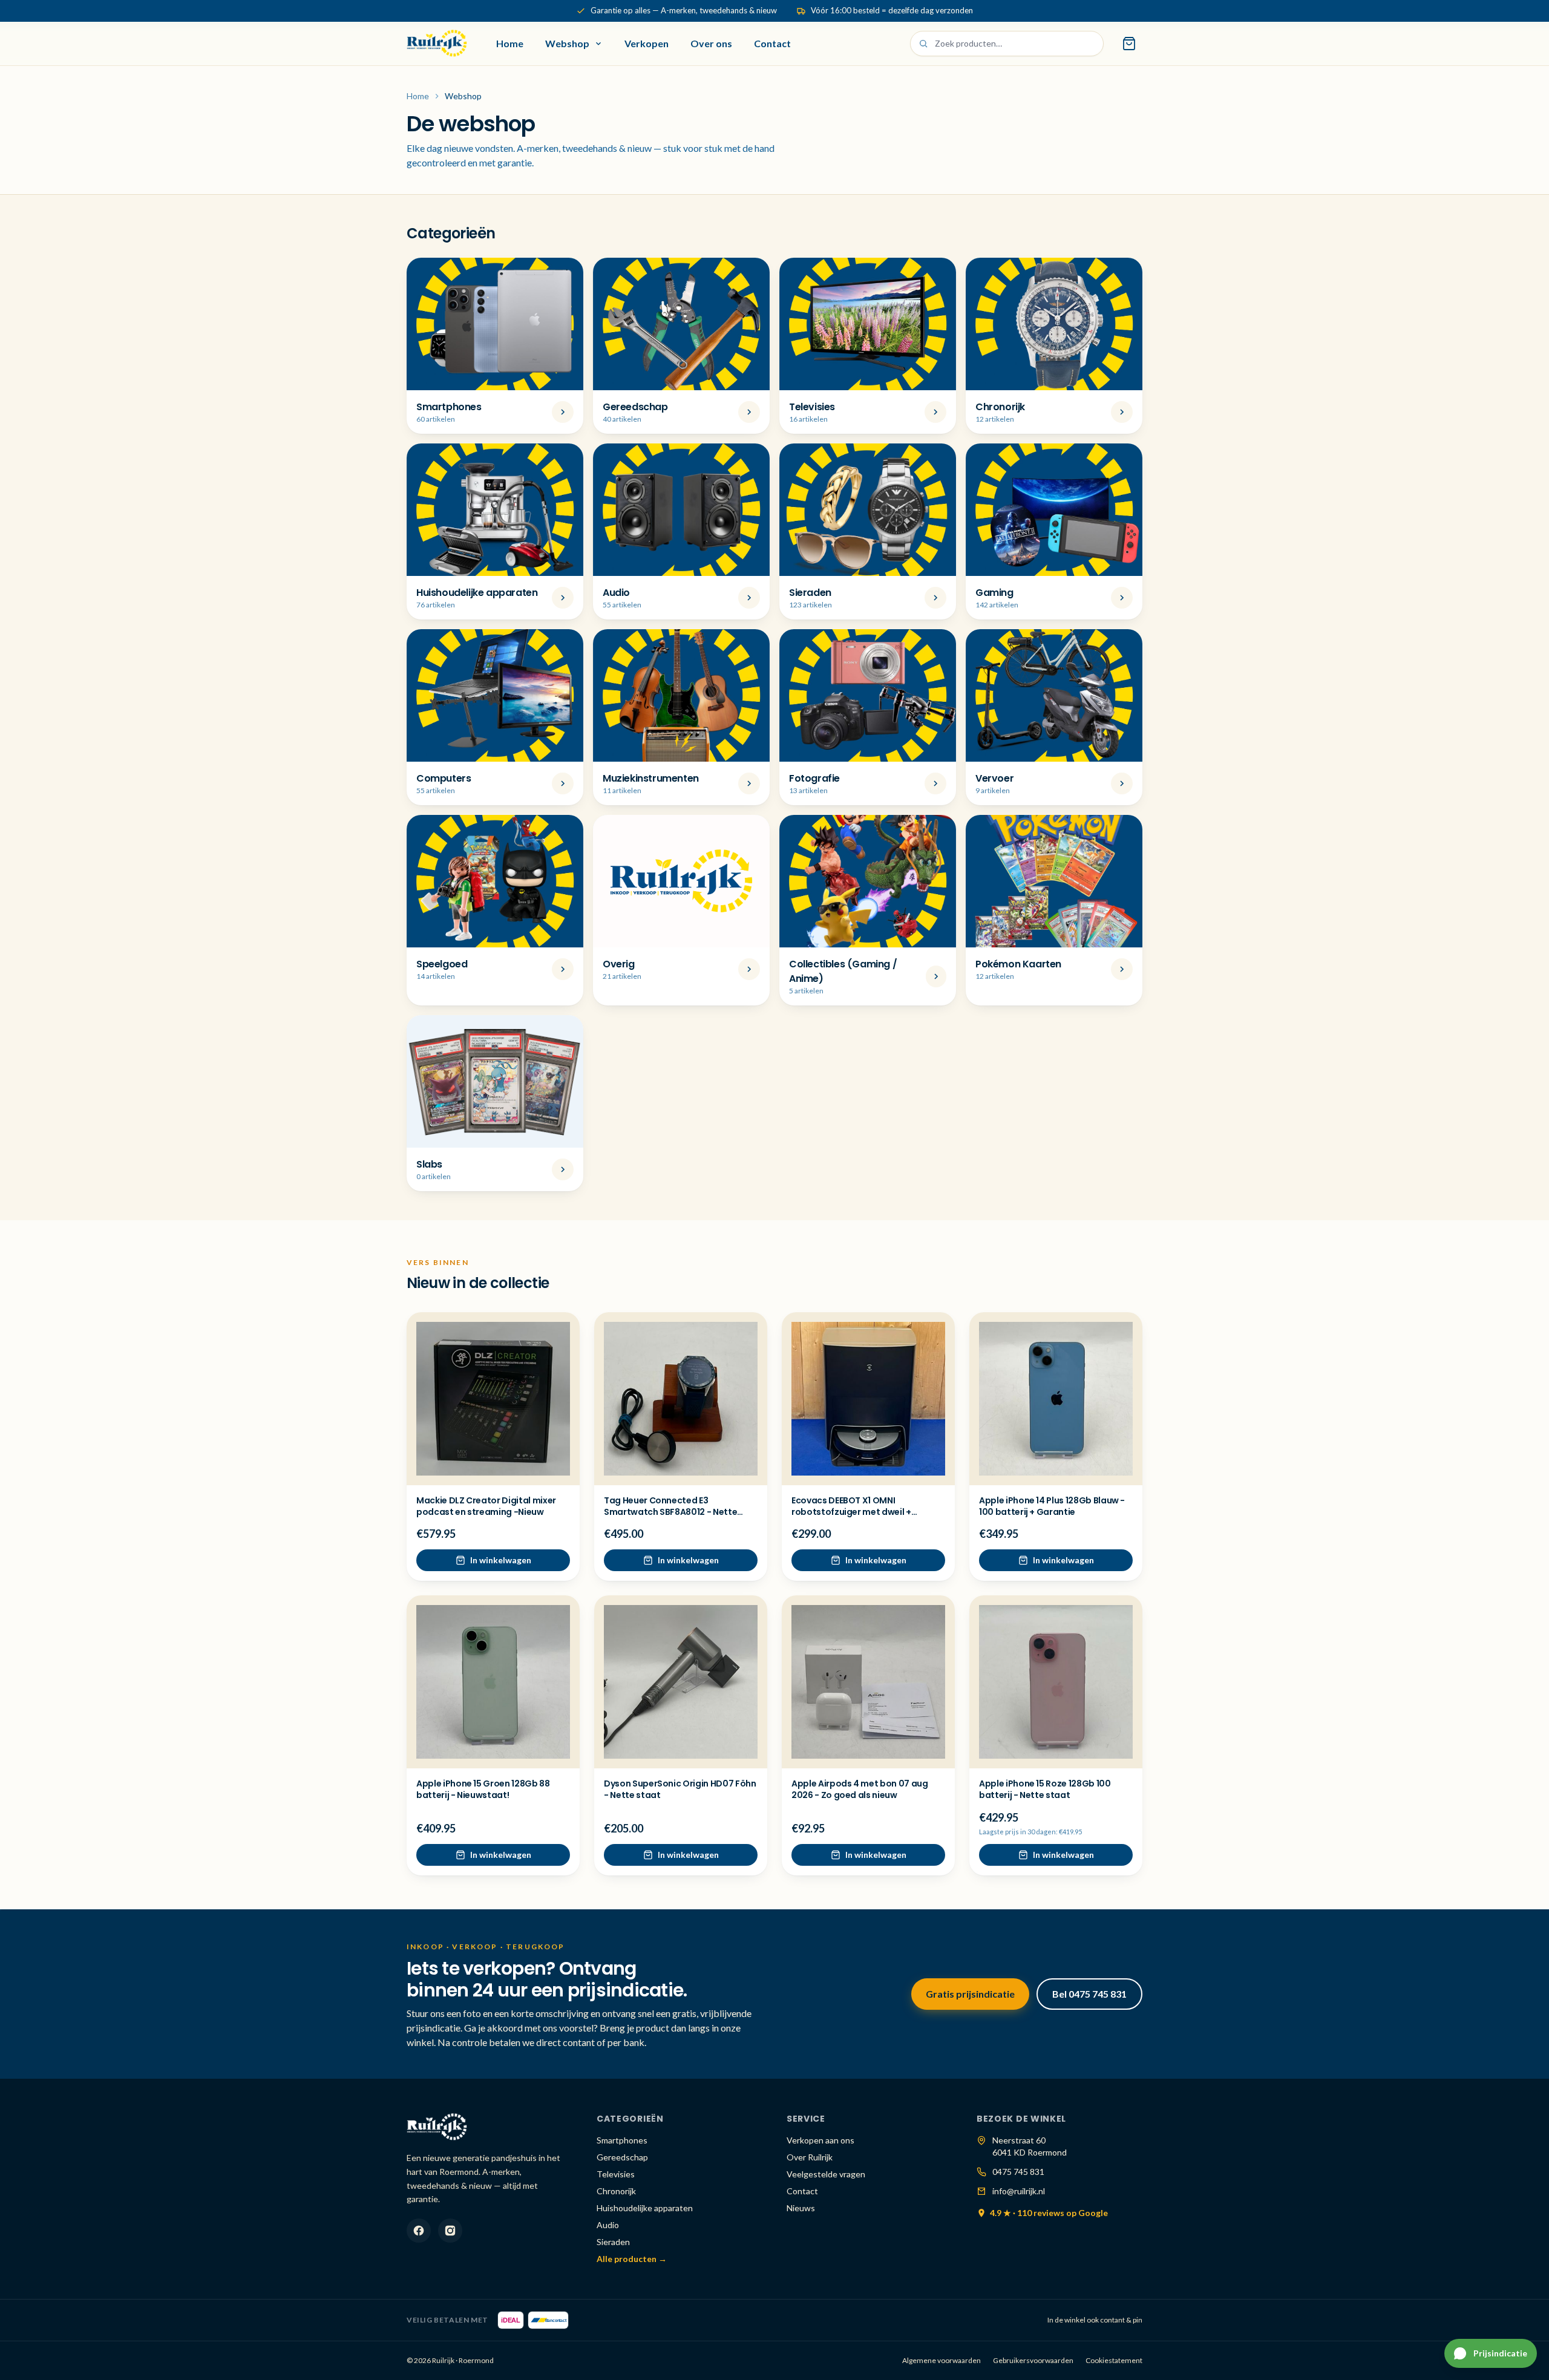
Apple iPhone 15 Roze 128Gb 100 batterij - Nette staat (1045, 1789)
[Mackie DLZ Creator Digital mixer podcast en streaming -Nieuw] (493, 1399)
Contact (772, 43)
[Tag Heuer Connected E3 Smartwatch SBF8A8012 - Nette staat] (681, 1399)
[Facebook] (419, 2231)
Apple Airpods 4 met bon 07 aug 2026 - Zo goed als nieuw (860, 1789)
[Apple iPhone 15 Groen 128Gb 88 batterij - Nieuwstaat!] (493, 1682)
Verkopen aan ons (820, 2140)
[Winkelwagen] (1129, 44)
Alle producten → (632, 2259)
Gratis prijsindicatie (970, 1994)
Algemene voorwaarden (942, 2360)
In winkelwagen (501, 1560)
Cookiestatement (1114, 2360)
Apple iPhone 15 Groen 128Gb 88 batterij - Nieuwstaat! (483, 1789)
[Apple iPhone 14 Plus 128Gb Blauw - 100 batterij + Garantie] (1056, 1399)
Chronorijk (616, 2191)
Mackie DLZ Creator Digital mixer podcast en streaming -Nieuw (486, 1506)
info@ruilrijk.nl (1019, 2191)
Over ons (711, 43)
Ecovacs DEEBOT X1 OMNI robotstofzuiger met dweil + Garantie (851, 1512)
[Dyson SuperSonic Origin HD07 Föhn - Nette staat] (681, 1682)
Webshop (567, 43)
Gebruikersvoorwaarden (1033, 2360)
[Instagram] (450, 2231)
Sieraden (613, 2242)
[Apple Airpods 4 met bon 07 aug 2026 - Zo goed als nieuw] (868, 1682)
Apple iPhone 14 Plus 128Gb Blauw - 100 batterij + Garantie (1052, 1506)
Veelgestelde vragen (826, 2174)
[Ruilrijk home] (437, 44)
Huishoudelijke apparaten (645, 2208)
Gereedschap (622, 2157)
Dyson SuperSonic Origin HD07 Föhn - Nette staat (680, 1789)
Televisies (616, 2174)
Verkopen (647, 43)
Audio (608, 2225)
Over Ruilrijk (810, 2157)
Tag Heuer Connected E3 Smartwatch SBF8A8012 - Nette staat (670, 1512)
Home (510, 43)
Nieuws (801, 2208)
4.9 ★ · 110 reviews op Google (1049, 2213)
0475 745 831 (1018, 2172)
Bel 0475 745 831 (1089, 1994)
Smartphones (622, 2140)
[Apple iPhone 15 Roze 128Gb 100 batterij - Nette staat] (1056, 1682)
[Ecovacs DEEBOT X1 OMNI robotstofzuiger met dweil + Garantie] (868, 1399)
